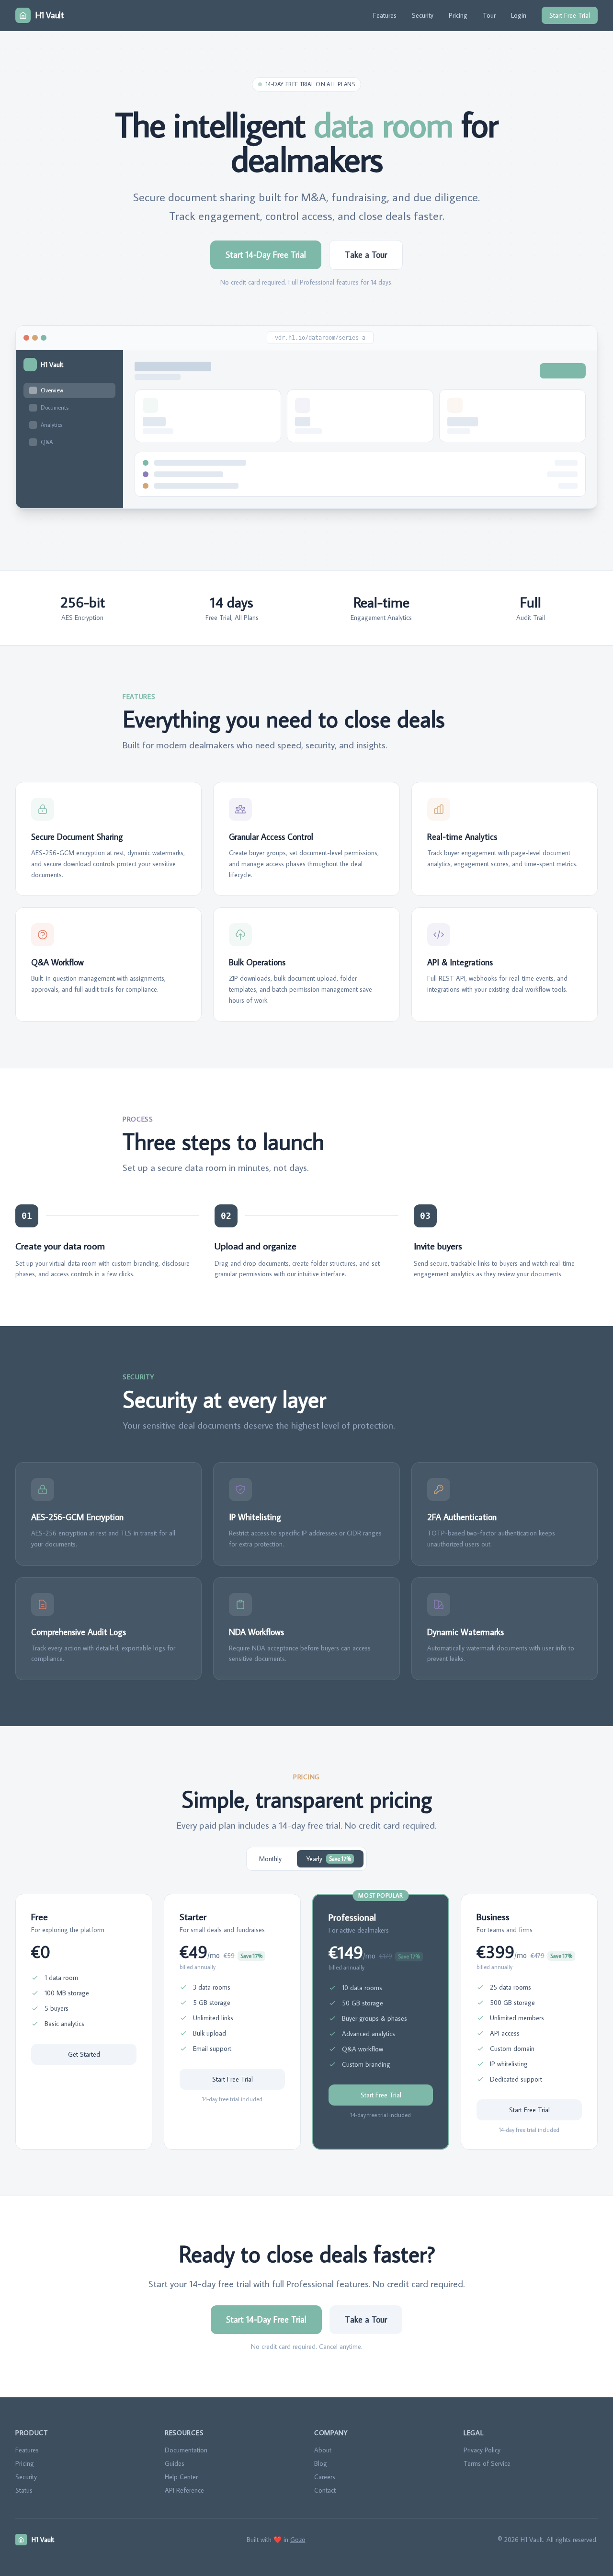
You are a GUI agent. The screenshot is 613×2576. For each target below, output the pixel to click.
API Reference (184, 2490)
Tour (489, 15)
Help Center (181, 2477)
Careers (325, 2477)
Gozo (298, 2540)
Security (423, 15)
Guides (175, 2463)
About (323, 2450)
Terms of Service (487, 2463)
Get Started (84, 2054)
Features (385, 15)
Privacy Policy (482, 2450)
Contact (325, 2490)
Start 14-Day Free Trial (266, 255)
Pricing (458, 15)
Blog (321, 2463)
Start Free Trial (570, 15)
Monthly (270, 1859)
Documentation (186, 2450)
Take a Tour (366, 255)
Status (24, 2490)
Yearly (329, 1859)
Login (519, 15)
